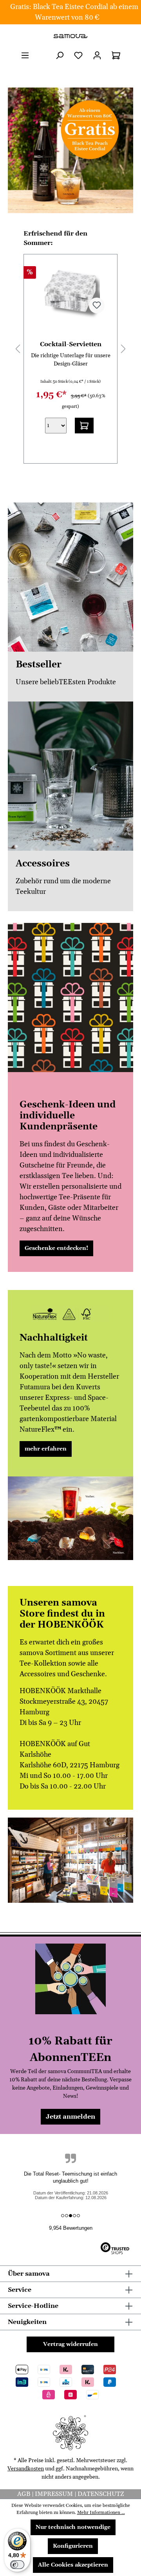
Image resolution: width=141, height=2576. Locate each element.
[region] (70, 150)
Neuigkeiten (27, 2322)
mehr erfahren (46, 1449)
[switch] (17, 2565)
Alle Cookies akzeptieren (73, 2565)
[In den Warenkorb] (84, 424)
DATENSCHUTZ (101, 2494)
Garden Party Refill (71, 344)
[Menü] (25, 56)
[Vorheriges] (18, 349)
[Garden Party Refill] (70, 290)
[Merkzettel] (78, 56)
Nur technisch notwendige (73, 2527)
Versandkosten (26, 2469)
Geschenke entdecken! (56, 1248)
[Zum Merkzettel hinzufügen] (97, 305)
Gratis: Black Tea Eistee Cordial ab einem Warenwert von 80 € (74, 12)
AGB (24, 2494)
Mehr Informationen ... (101, 2513)
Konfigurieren (73, 2546)
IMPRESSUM (55, 2494)
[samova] (70, 36)
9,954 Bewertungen (71, 2228)
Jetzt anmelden (70, 2117)
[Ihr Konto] (97, 56)
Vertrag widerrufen (70, 2344)
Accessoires (43, 864)
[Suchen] (60, 56)
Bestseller (39, 665)
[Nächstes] (123, 349)
